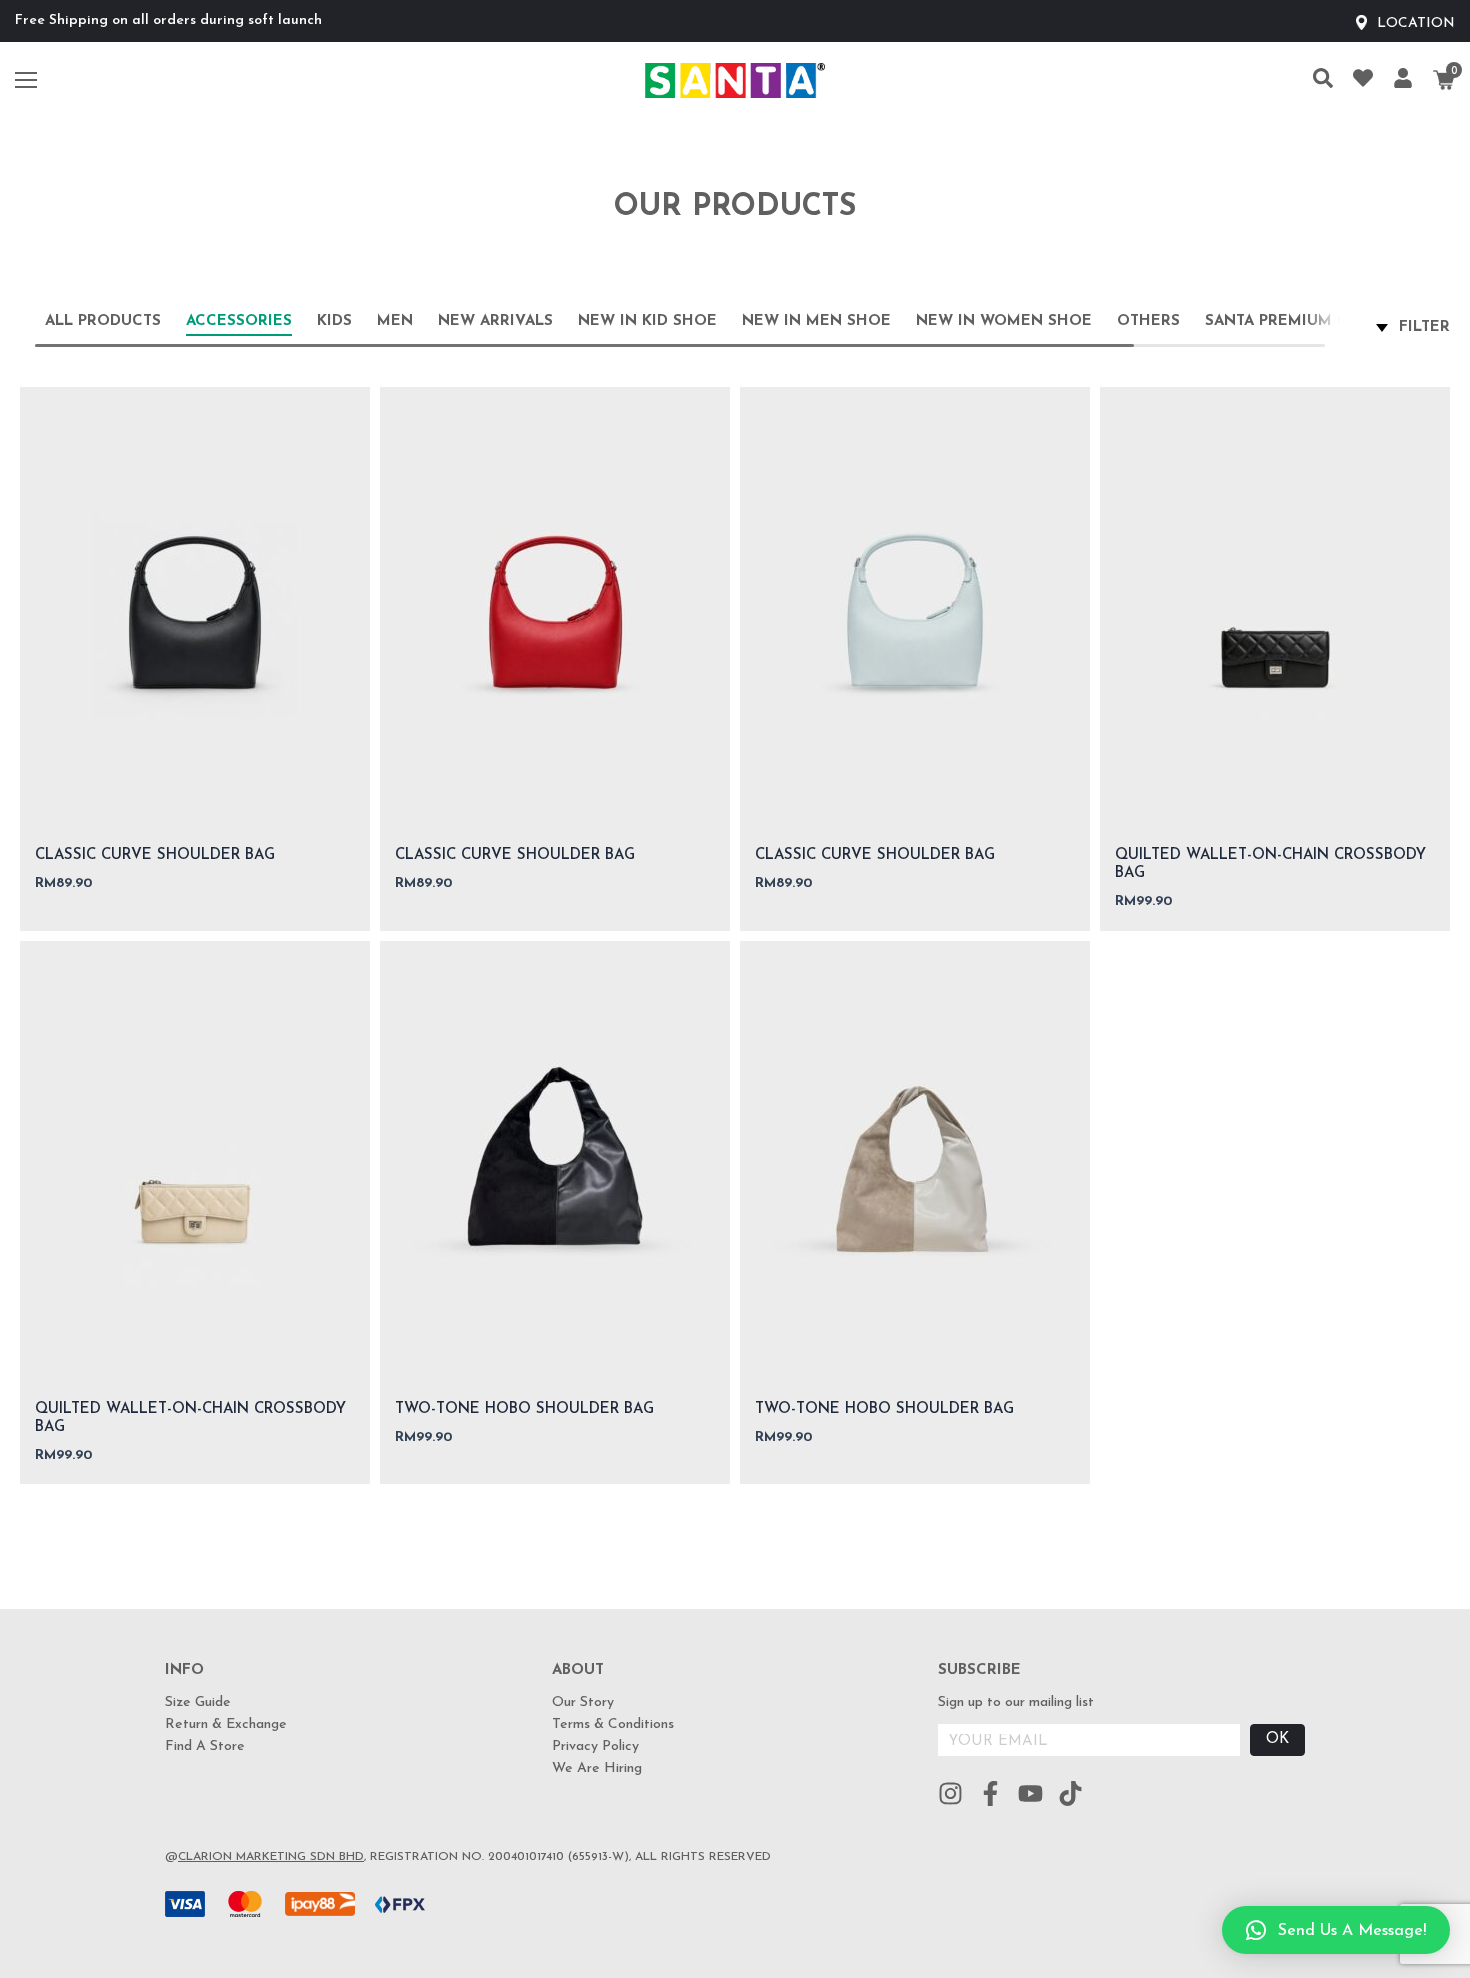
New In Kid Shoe (647, 321)
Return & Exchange (226, 1724)
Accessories (239, 321)
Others (1148, 321)
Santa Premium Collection (1322, 321)
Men (395, 321)
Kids (334, 321)
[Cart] (1444, 80)
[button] (1336, 1930)
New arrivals (495, 321)
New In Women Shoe (1004, 321)
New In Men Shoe (816, 321)
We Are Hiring (597, 1768)
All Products (103, 321)
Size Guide (198, 1702)
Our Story (583, 1702)
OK (1277, 1739)
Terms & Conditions (613, 1724)
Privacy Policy (595, 1746)
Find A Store (205, 1746)
